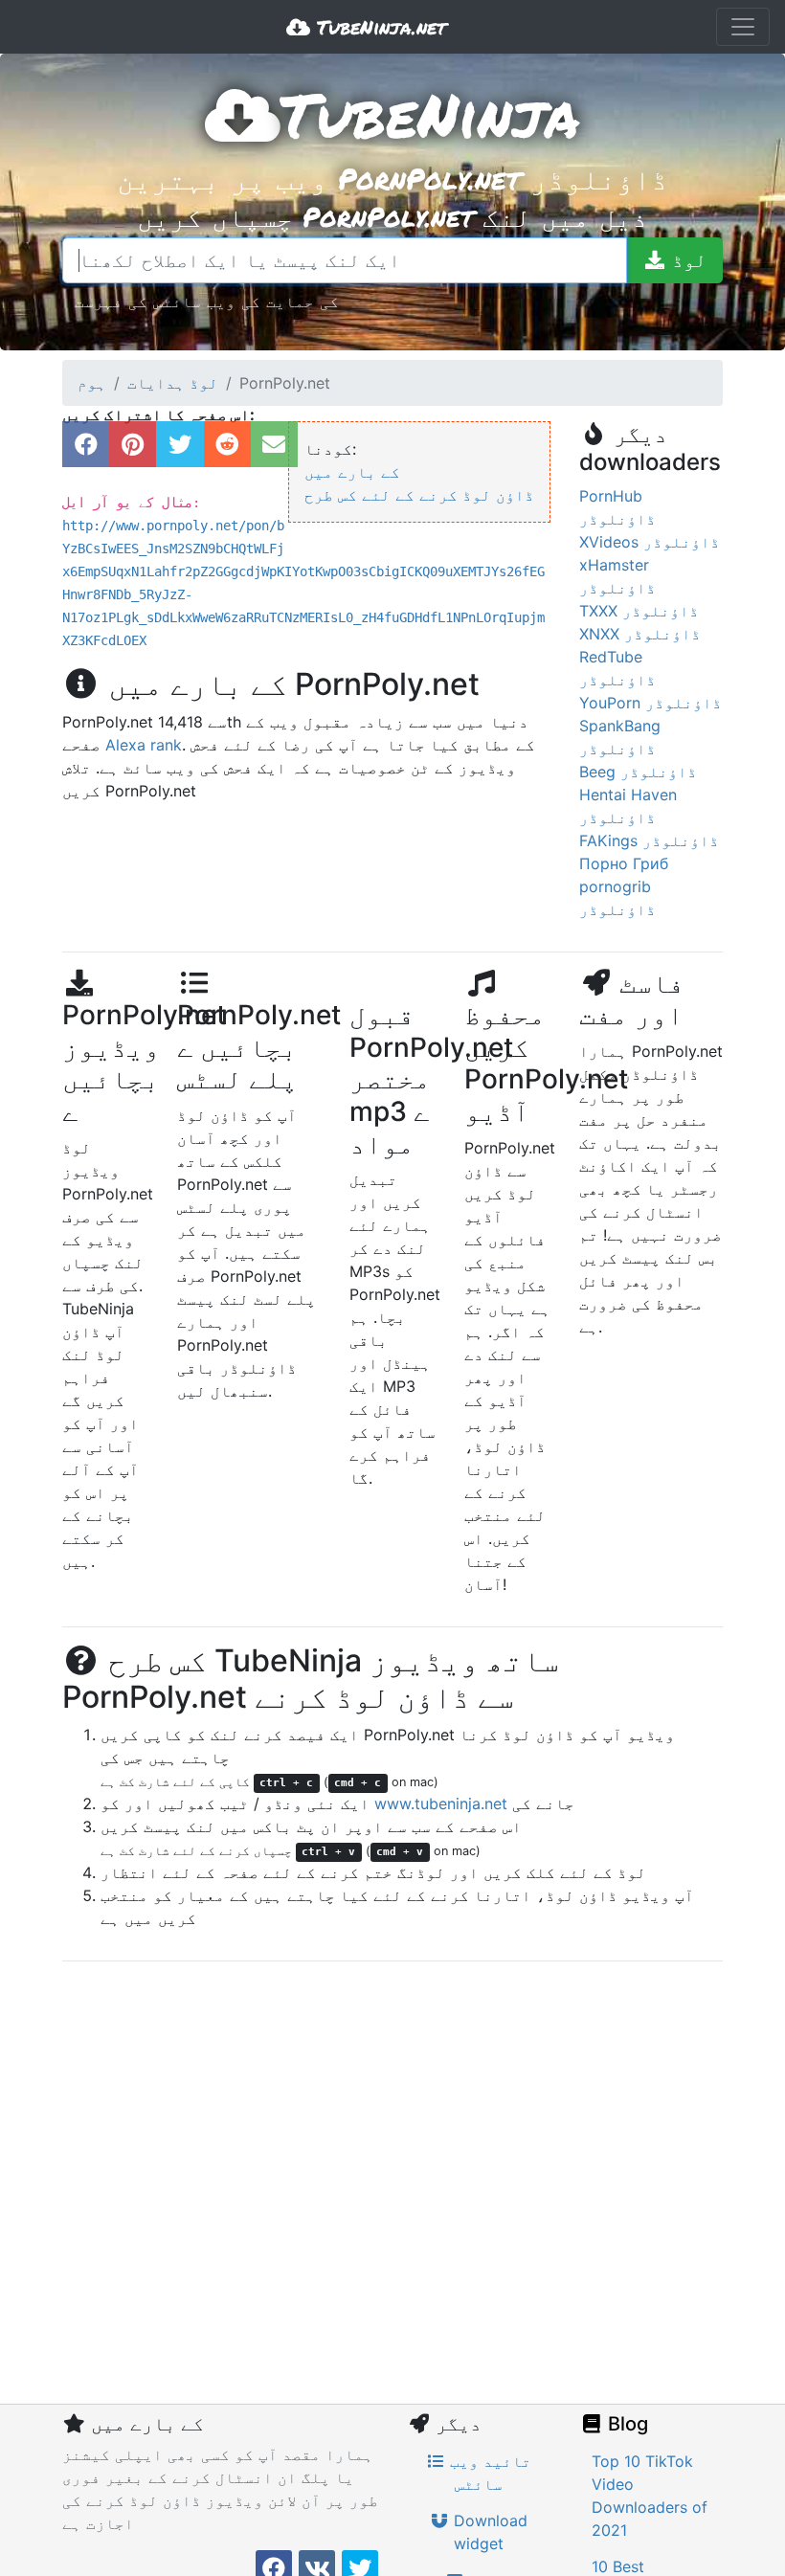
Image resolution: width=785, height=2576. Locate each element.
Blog (626, 2424)
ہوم (92, 383)
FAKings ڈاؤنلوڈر (649, 840)
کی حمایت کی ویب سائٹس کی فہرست (207, 301)
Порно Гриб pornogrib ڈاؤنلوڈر (624, 886)
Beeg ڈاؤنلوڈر (638, 772)
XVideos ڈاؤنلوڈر (650, 542)
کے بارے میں (352, 472)
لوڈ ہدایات (173, 383)
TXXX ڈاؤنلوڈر (639, 611)
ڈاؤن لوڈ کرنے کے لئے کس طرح (419, 495)
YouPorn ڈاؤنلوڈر (650, 703)
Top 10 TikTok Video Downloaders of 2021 (650, 2496)
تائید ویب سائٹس (488, 2473)
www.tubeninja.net (441, 1803)
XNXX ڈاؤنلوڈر (640, 634)
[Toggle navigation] (743, 27)
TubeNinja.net (378, 27)
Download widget (488, 2532)
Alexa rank (144, 745)
